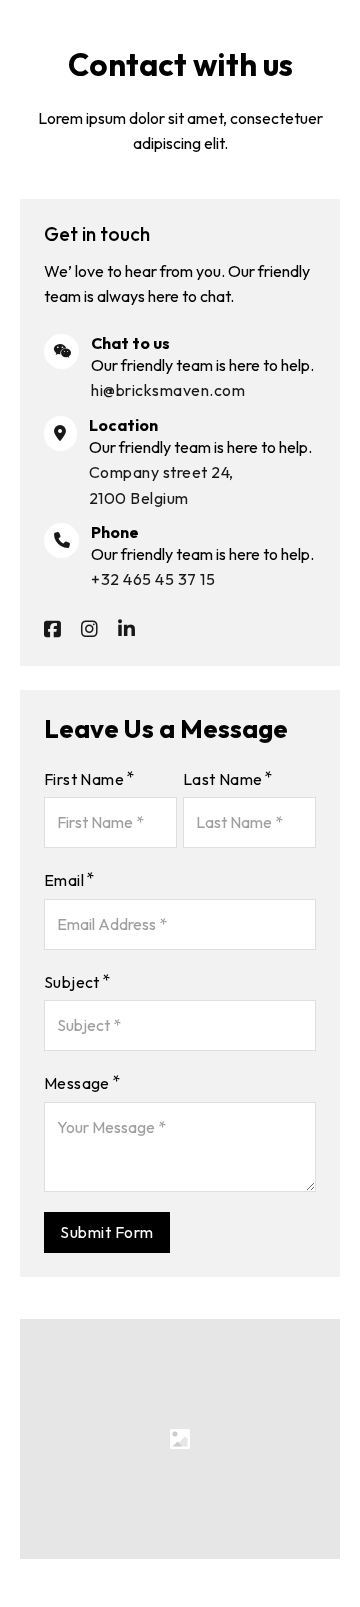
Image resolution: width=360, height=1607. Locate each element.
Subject (72, 982)
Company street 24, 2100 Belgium (161, 484)
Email (64, 880)
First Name (84, 779)
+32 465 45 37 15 (153, 579)
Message (77, 1083)
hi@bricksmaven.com (168, 390)
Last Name (223, 779)
